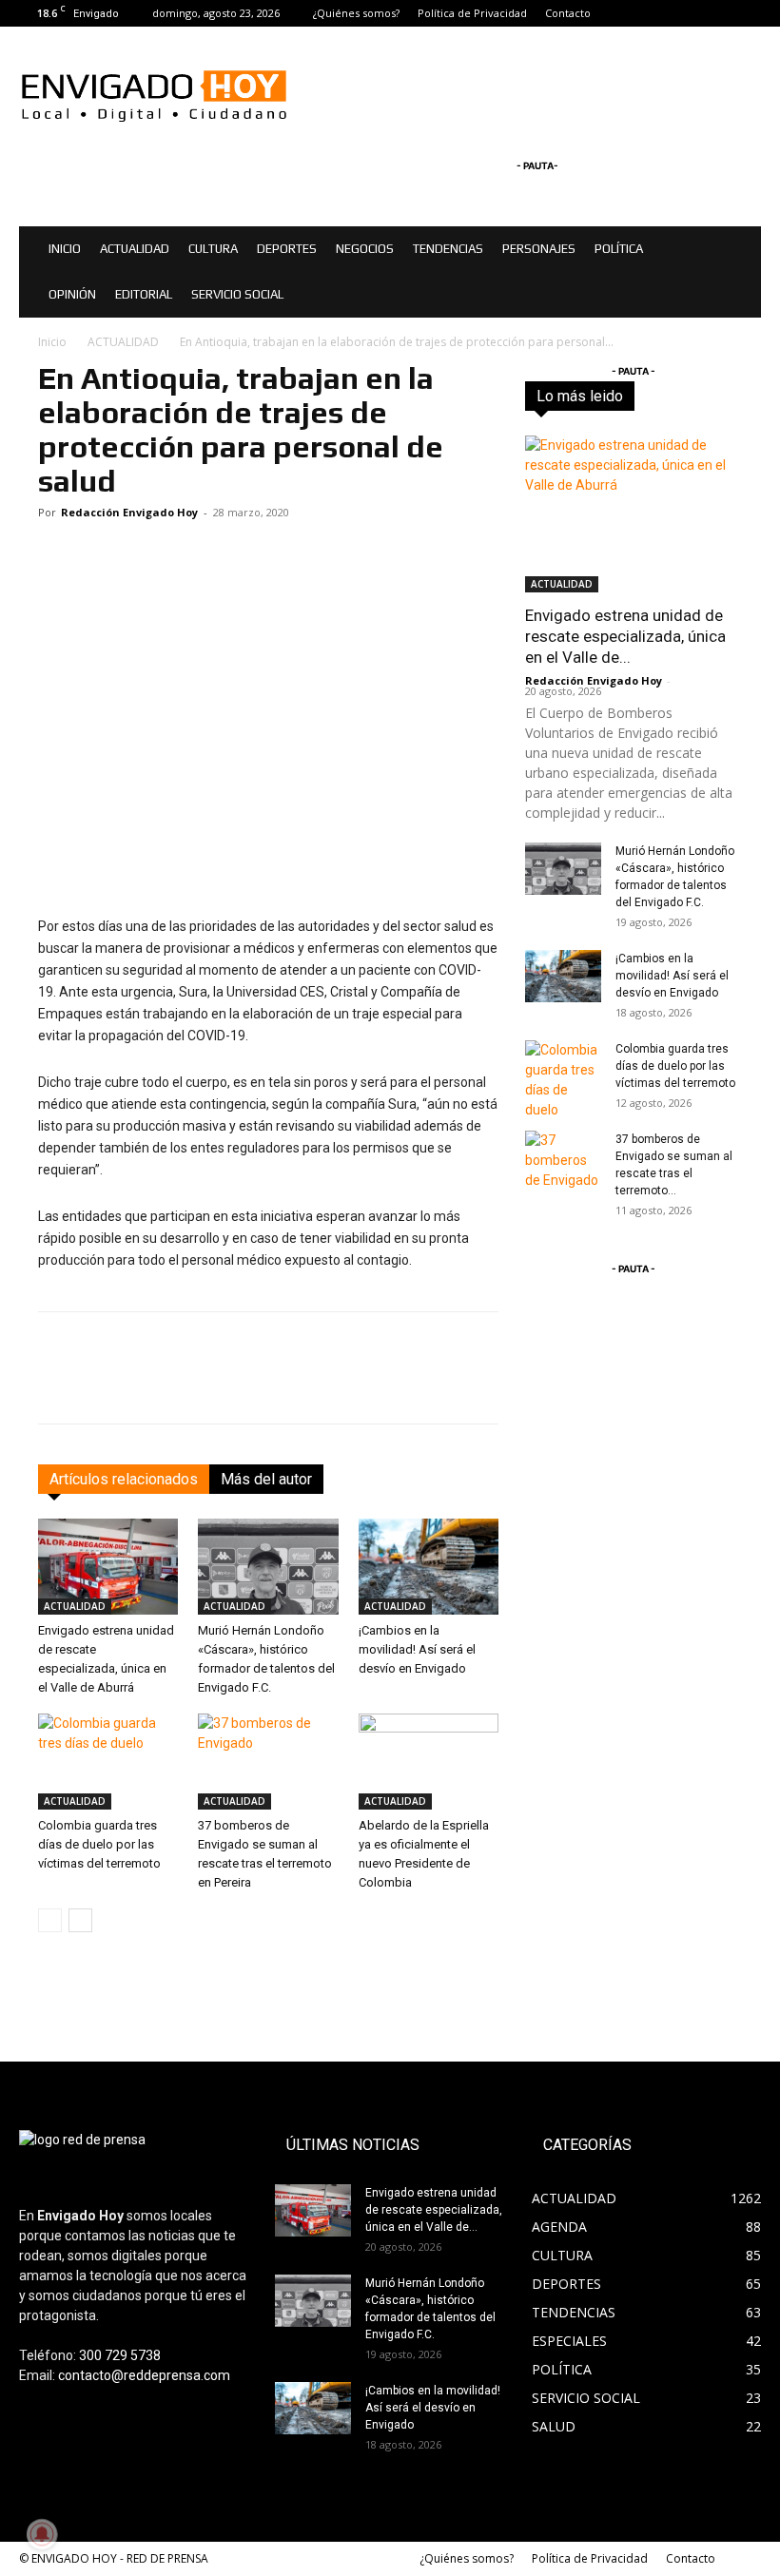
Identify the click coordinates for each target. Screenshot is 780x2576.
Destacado (712, 388)
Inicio (52, 342)
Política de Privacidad (472, 13)
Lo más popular (699, 402)
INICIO (65, 249)
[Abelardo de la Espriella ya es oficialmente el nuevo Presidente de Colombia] (429, 1762)
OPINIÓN (72, 294)
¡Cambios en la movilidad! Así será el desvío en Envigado (417, 1649)
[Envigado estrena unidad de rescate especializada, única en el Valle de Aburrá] (108, 1567)
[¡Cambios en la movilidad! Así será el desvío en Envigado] (429, 1567)
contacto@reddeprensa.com (144, 2375)
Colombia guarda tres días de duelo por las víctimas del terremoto (99, 1844)
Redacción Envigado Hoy (129, 512)
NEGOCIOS (365, 249)
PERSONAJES (539, 249)
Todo (644, 388)
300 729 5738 (120, 2355)
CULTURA (213, 249)
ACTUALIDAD (135, 249)
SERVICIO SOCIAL (237, 294)
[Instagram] (715, 13)
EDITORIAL (144, 294)
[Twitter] (747, 13)
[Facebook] (684, 13)
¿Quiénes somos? (356, 13)
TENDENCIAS (448, 249)
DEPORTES (287, 249)
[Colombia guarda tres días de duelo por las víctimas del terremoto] (108, 1762)
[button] (738, 250)
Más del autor (266, 1479)
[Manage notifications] (42, 2534)
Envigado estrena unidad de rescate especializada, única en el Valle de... (625, 636)
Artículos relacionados (124, 1479)
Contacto (568, 13)
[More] (683, 1385)
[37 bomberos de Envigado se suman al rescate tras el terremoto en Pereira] (268, 1762)
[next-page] (80, 1920)
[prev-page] (50, 1920)
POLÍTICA (619, 249)
